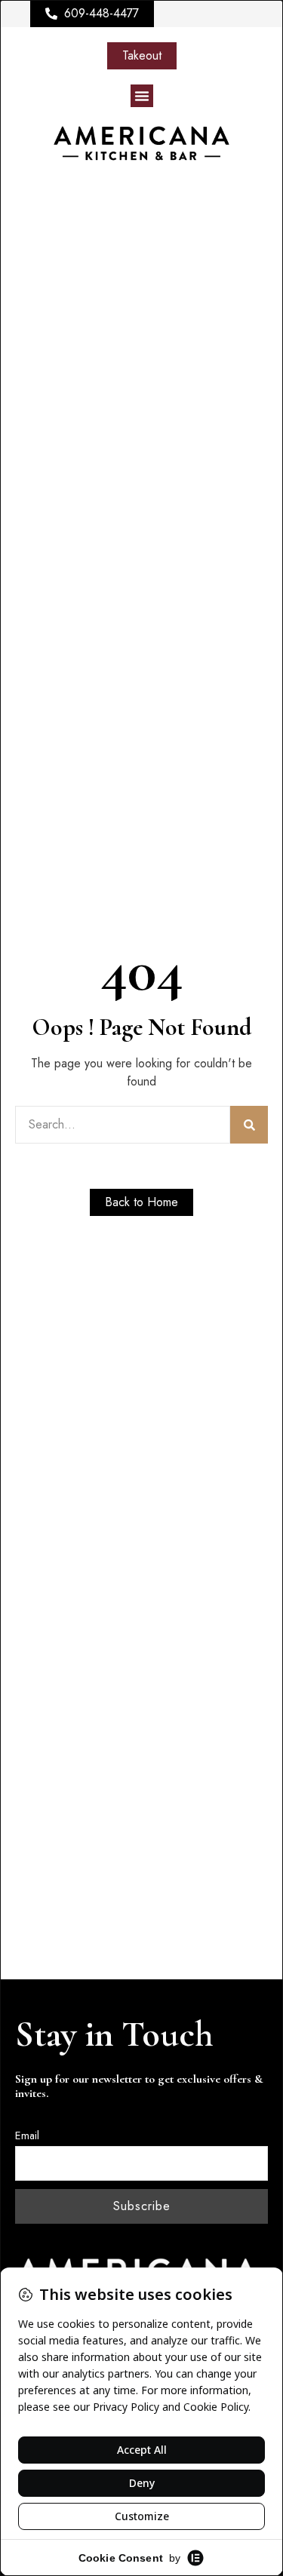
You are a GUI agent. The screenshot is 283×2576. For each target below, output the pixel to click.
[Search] (249, 1125)
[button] (142, 96)
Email (27, 2135)
